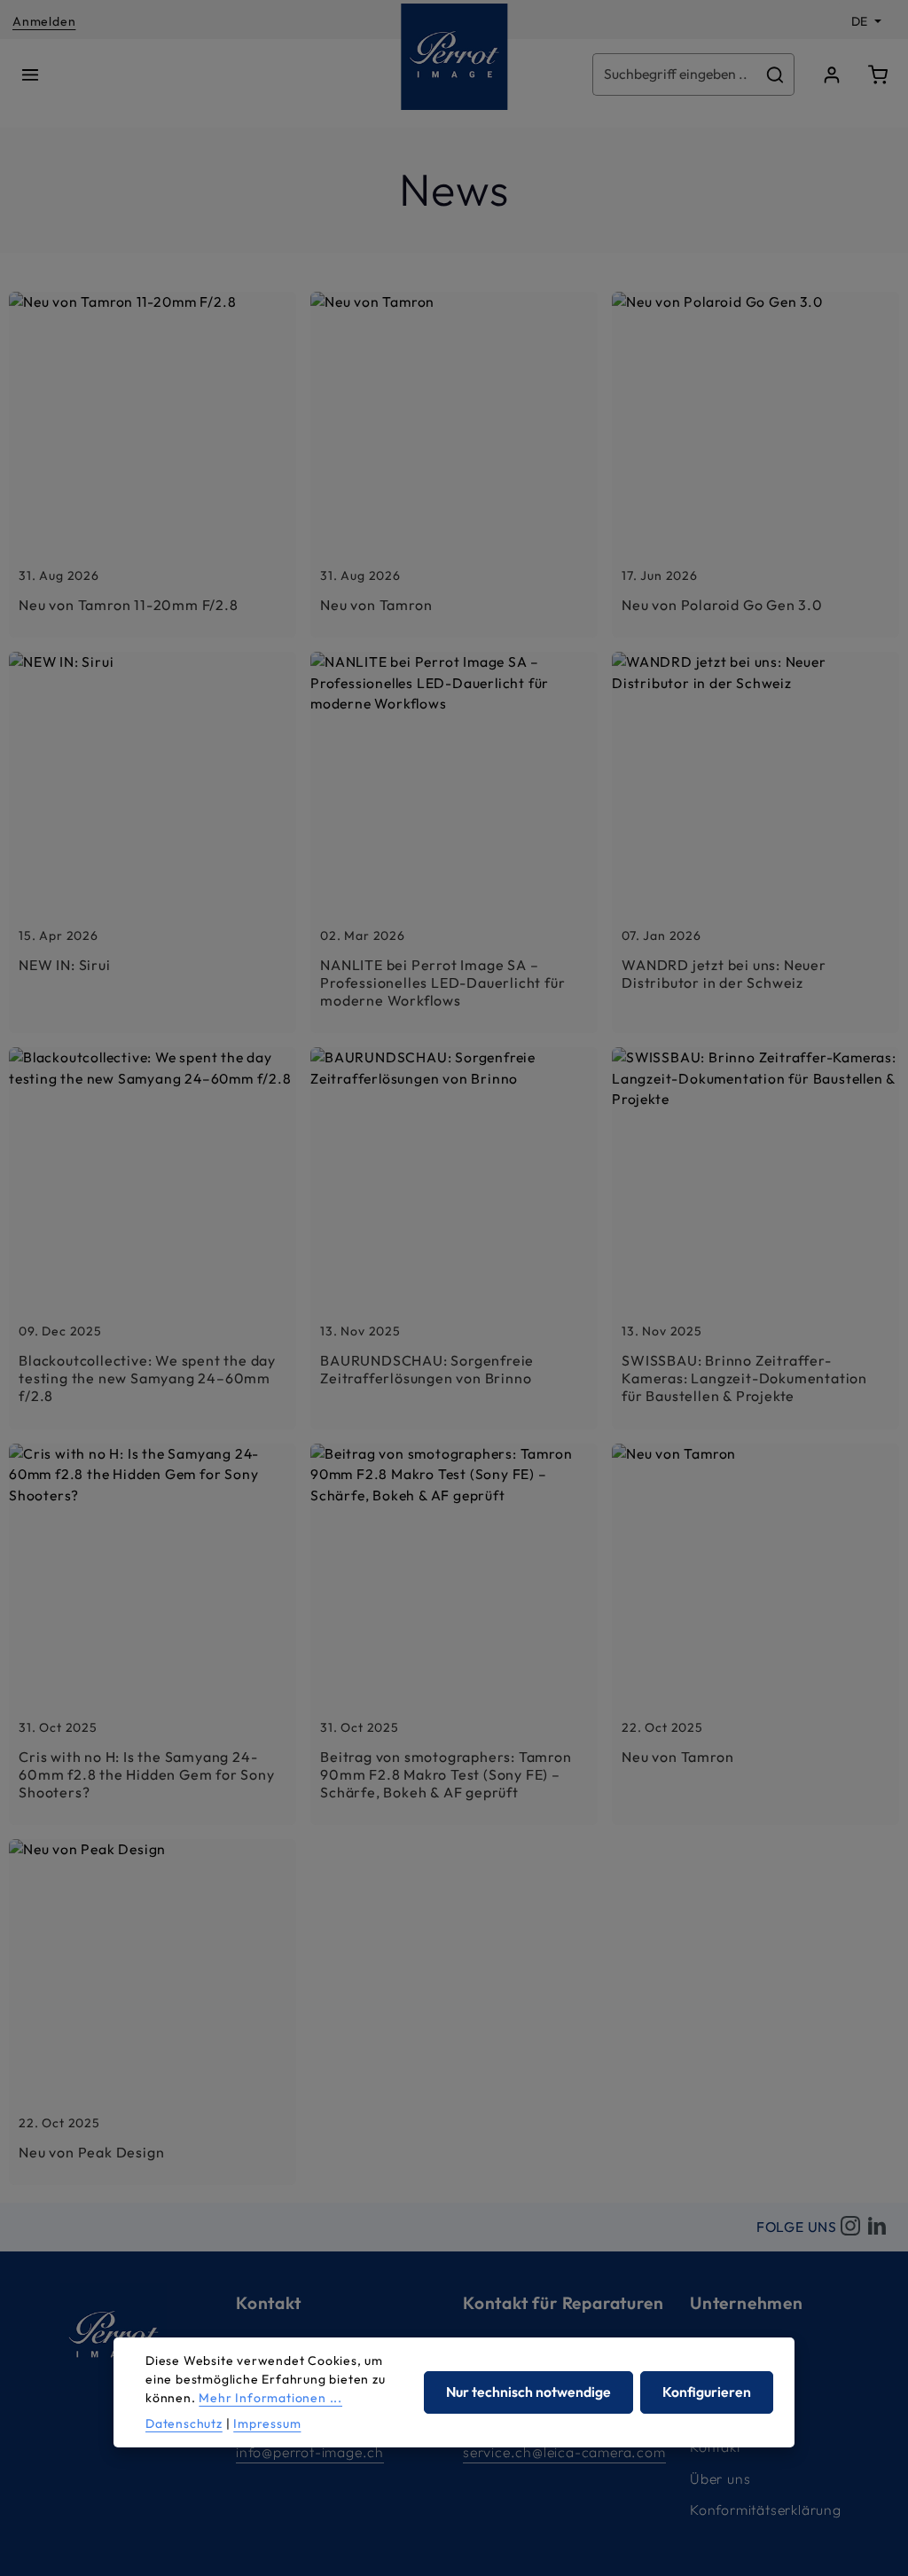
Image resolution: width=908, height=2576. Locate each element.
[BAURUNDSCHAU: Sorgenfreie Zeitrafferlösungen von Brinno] (454, 1238)
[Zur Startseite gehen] (454, 57)
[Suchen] (775, 74)
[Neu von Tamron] (454, 465)
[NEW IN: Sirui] (153, 842)
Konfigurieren (707, 2392)
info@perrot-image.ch (310, 2452)
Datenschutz (184, 2423)
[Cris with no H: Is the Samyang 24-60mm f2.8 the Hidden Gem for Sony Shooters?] (153, 1634)
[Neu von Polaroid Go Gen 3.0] (755, 465)
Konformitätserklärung (766, 2509)
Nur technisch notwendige (528, 2392)
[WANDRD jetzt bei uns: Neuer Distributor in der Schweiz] (755, 842)
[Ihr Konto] (832, 74)
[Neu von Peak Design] (153, 2012)
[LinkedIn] (877, 2227)
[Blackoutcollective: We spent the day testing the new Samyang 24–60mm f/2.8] (153, 1238)
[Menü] (30, 74)
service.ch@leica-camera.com (564, 2452)
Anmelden (44, 21)
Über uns (720, 2478)
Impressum (267, 2423)
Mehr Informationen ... (270, 2398)
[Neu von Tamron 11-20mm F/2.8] (153, 465)
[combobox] (675, 74)
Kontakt (716, 2447)
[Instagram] (850, 2227)
